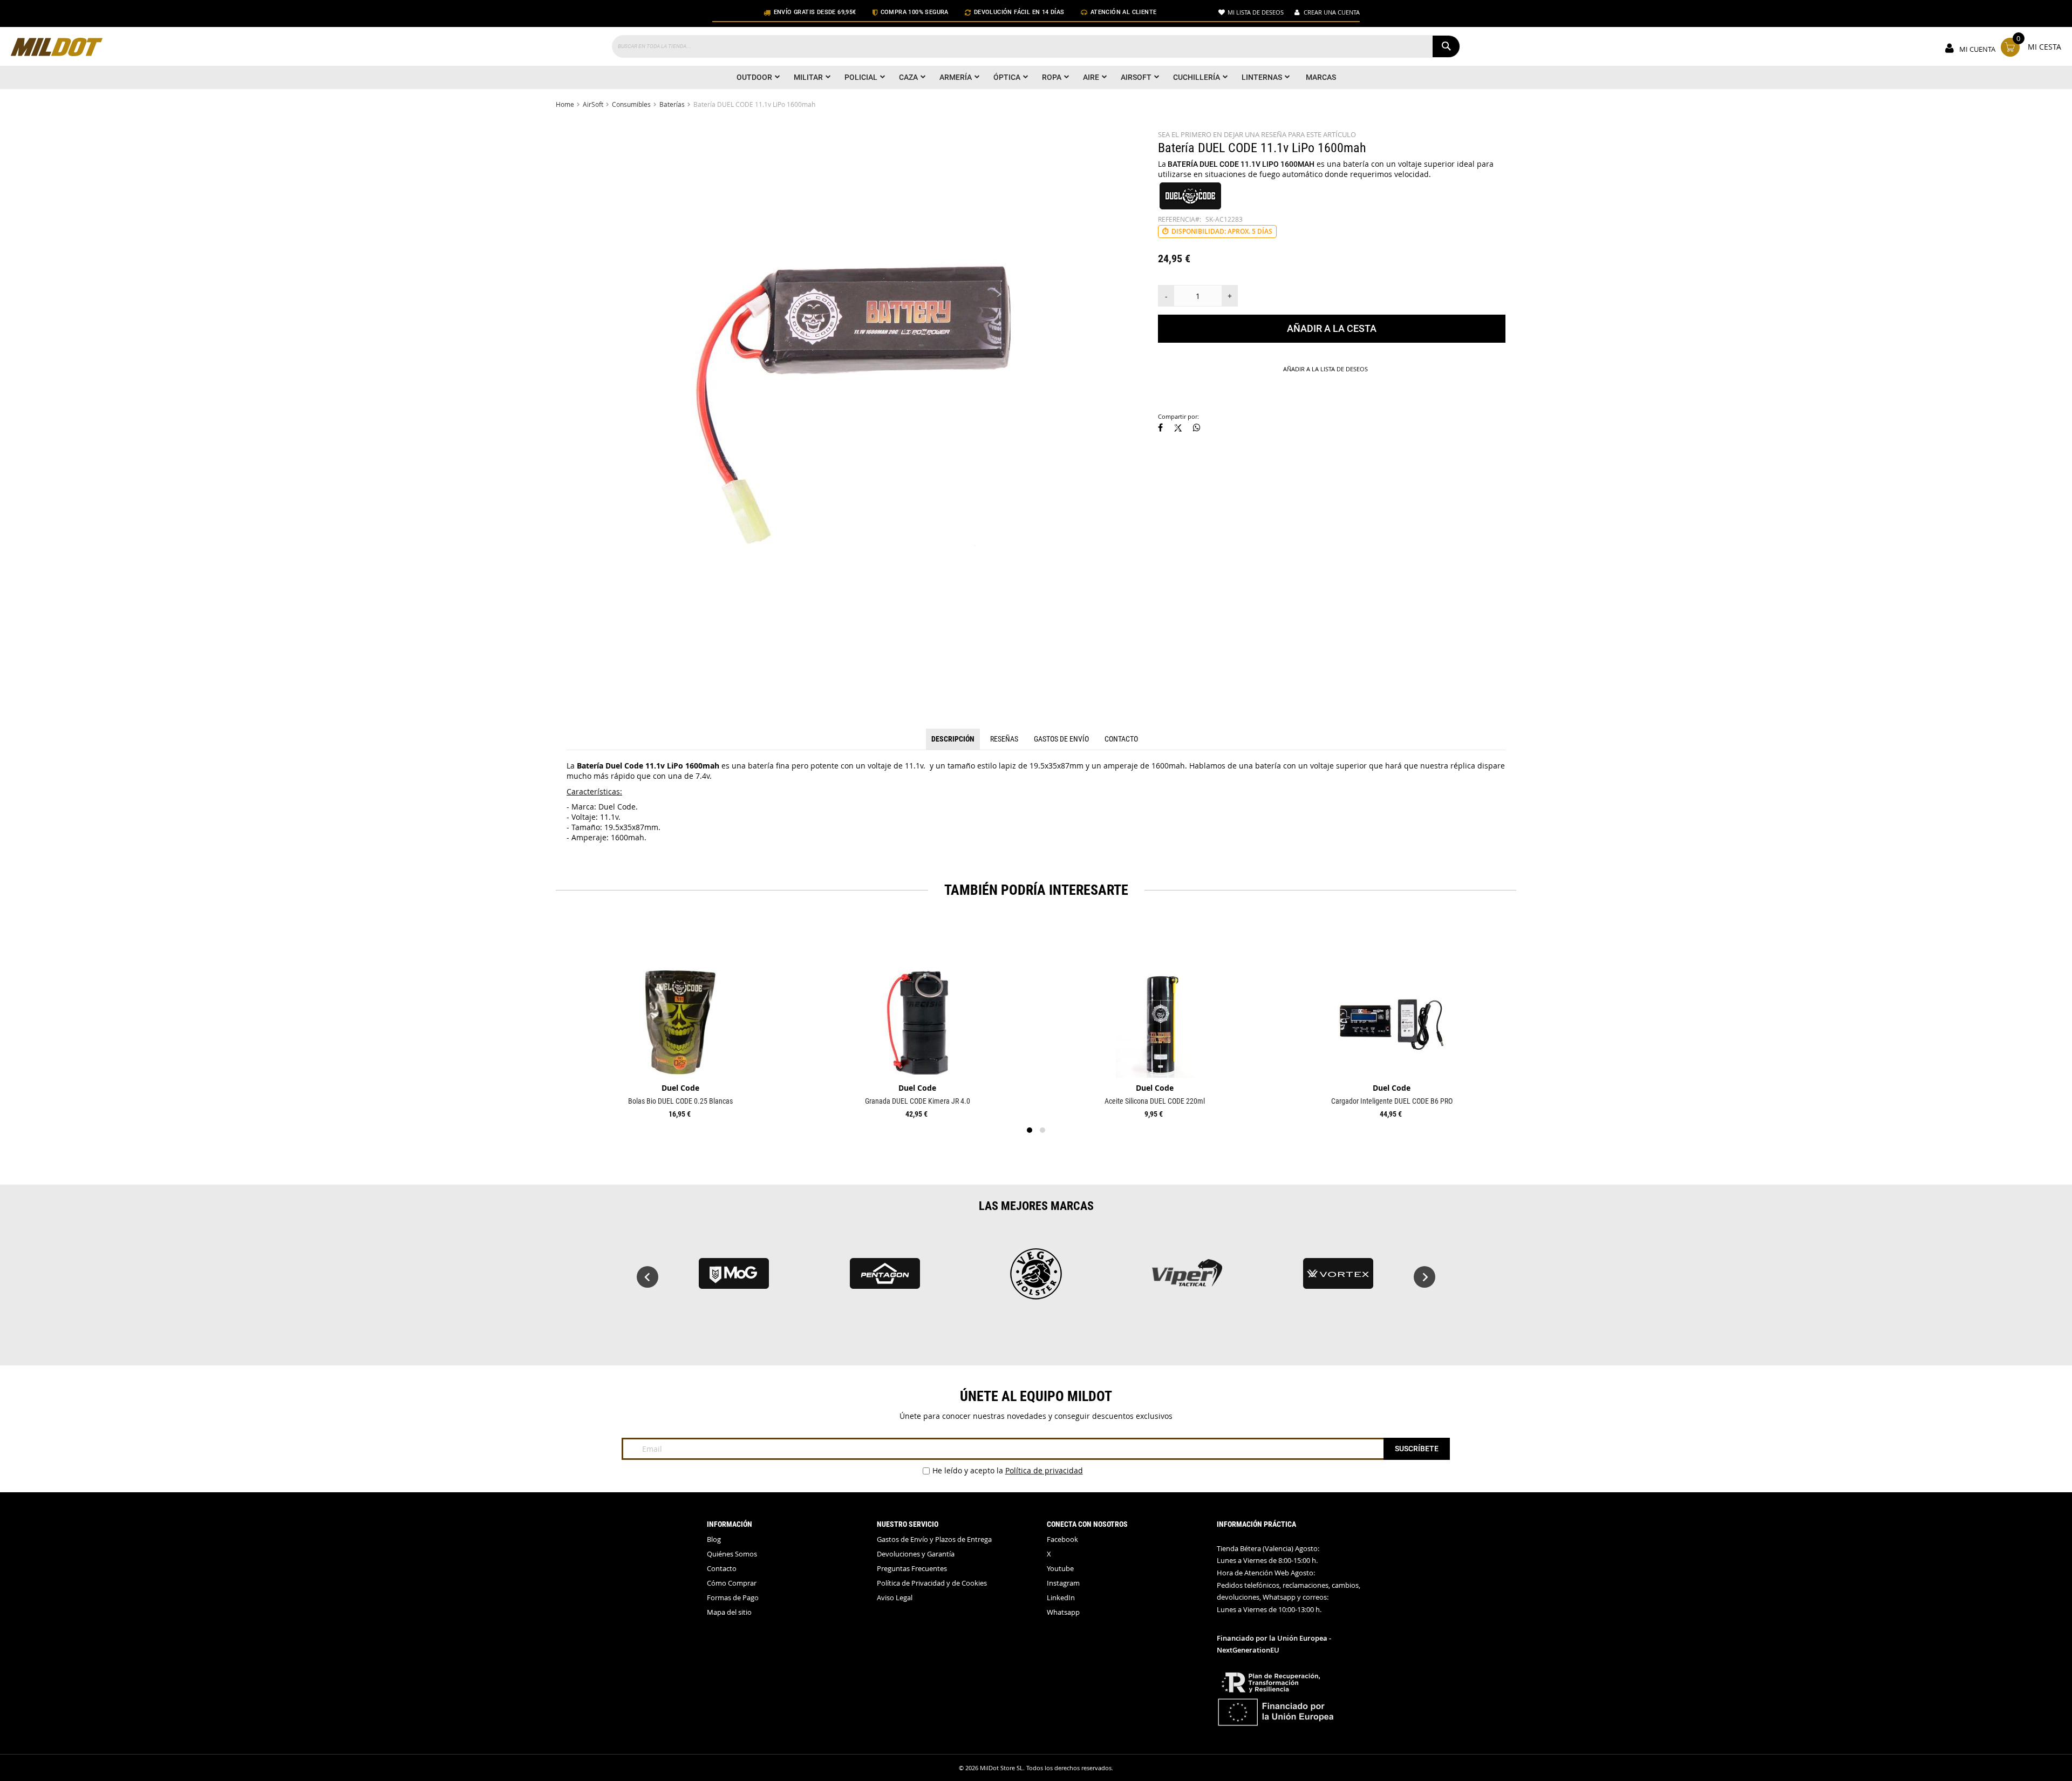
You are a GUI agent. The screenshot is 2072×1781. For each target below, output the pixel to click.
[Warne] (1036, 1279)
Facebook (1062, 1539)
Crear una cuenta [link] (1332, 12)
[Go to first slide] (1424, 1277)
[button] (1160, 428)
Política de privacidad (1044, 1470)
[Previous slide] (647, 1277)
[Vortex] (885, 1279)
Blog (714, 1539)
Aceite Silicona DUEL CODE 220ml (1155, 1101)
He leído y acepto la (1008, 1470)
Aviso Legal (895, 1598)
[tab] (953, 739)
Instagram (1063, 1583)
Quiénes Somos (732, 1554)
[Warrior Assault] (1187, 1279)
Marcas (1321, 77)
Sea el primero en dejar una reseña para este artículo (1257, 135)
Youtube (1060, 1569)
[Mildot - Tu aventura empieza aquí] (57, 48)
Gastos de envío (1061, 739)
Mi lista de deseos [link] (1256, 12)
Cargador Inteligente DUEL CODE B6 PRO (1392, 1101)
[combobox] (1036, 46)
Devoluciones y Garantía (916, 1554)
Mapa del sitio (729, 1612)
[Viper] (734, 1279)
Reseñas (1004, 739)
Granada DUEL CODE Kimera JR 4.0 (918, 1101)
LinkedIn (1061, 1598)
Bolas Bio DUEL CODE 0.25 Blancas (680, 1101)
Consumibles (631, 104)
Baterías (672, 104)
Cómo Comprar (732, 1583)
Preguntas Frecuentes (912, 1569)
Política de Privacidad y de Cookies (932, 1583)
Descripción (953, 739)
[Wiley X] (1338, 1279)
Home (565, 104)
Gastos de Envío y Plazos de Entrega (934, 1539)
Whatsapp (1063, 1612)
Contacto (1121, 739)
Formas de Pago (733, 1598)
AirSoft (593, 104)
